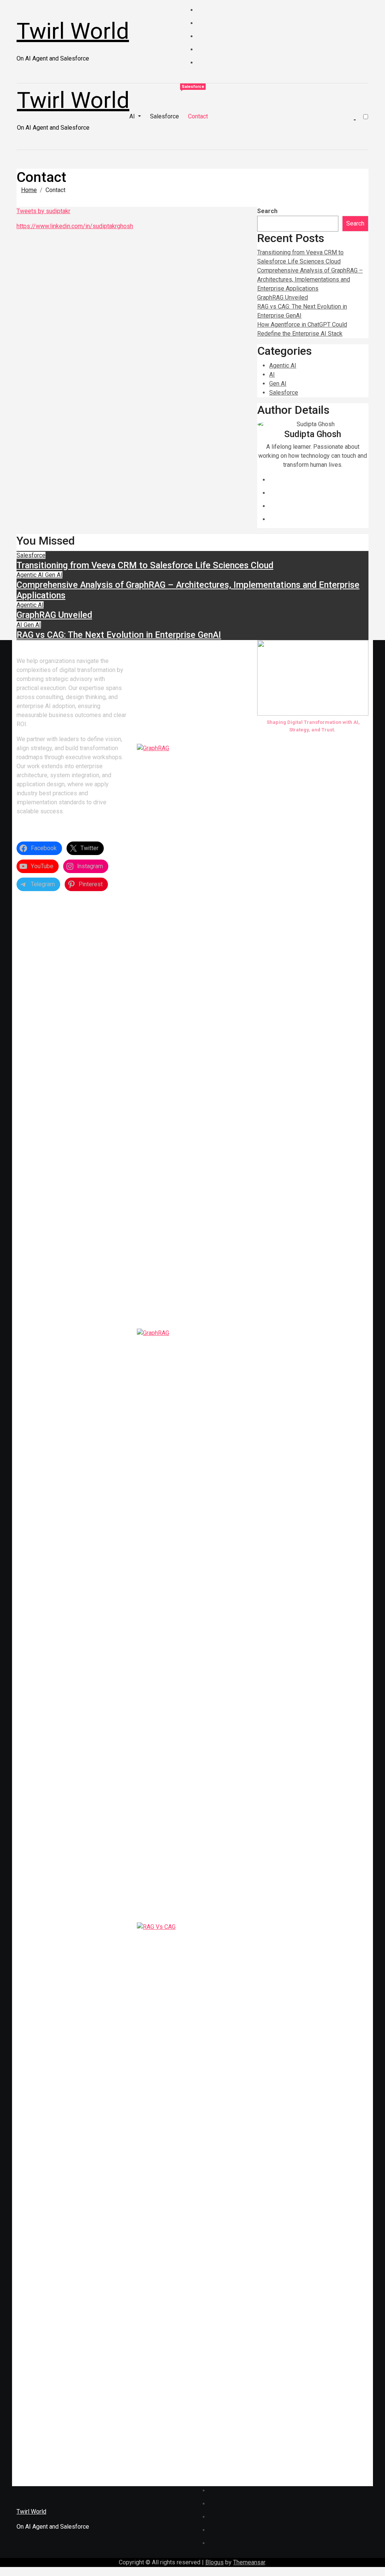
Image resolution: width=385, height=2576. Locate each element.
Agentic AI (283, 366)
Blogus (214, 2562)
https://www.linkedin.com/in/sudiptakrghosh (75, 226)
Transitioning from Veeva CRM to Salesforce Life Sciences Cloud (145, 565)
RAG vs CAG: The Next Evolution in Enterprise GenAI (119, 635)
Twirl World (73, 31)
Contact (198, 116)
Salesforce (164, 116)
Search (267, 211)
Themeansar (249, 2562)
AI (133, 116)
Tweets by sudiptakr (43, 211)
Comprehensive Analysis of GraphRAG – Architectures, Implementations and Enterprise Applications (310, 279)
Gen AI (278, 384)
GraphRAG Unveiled (283, 297)
